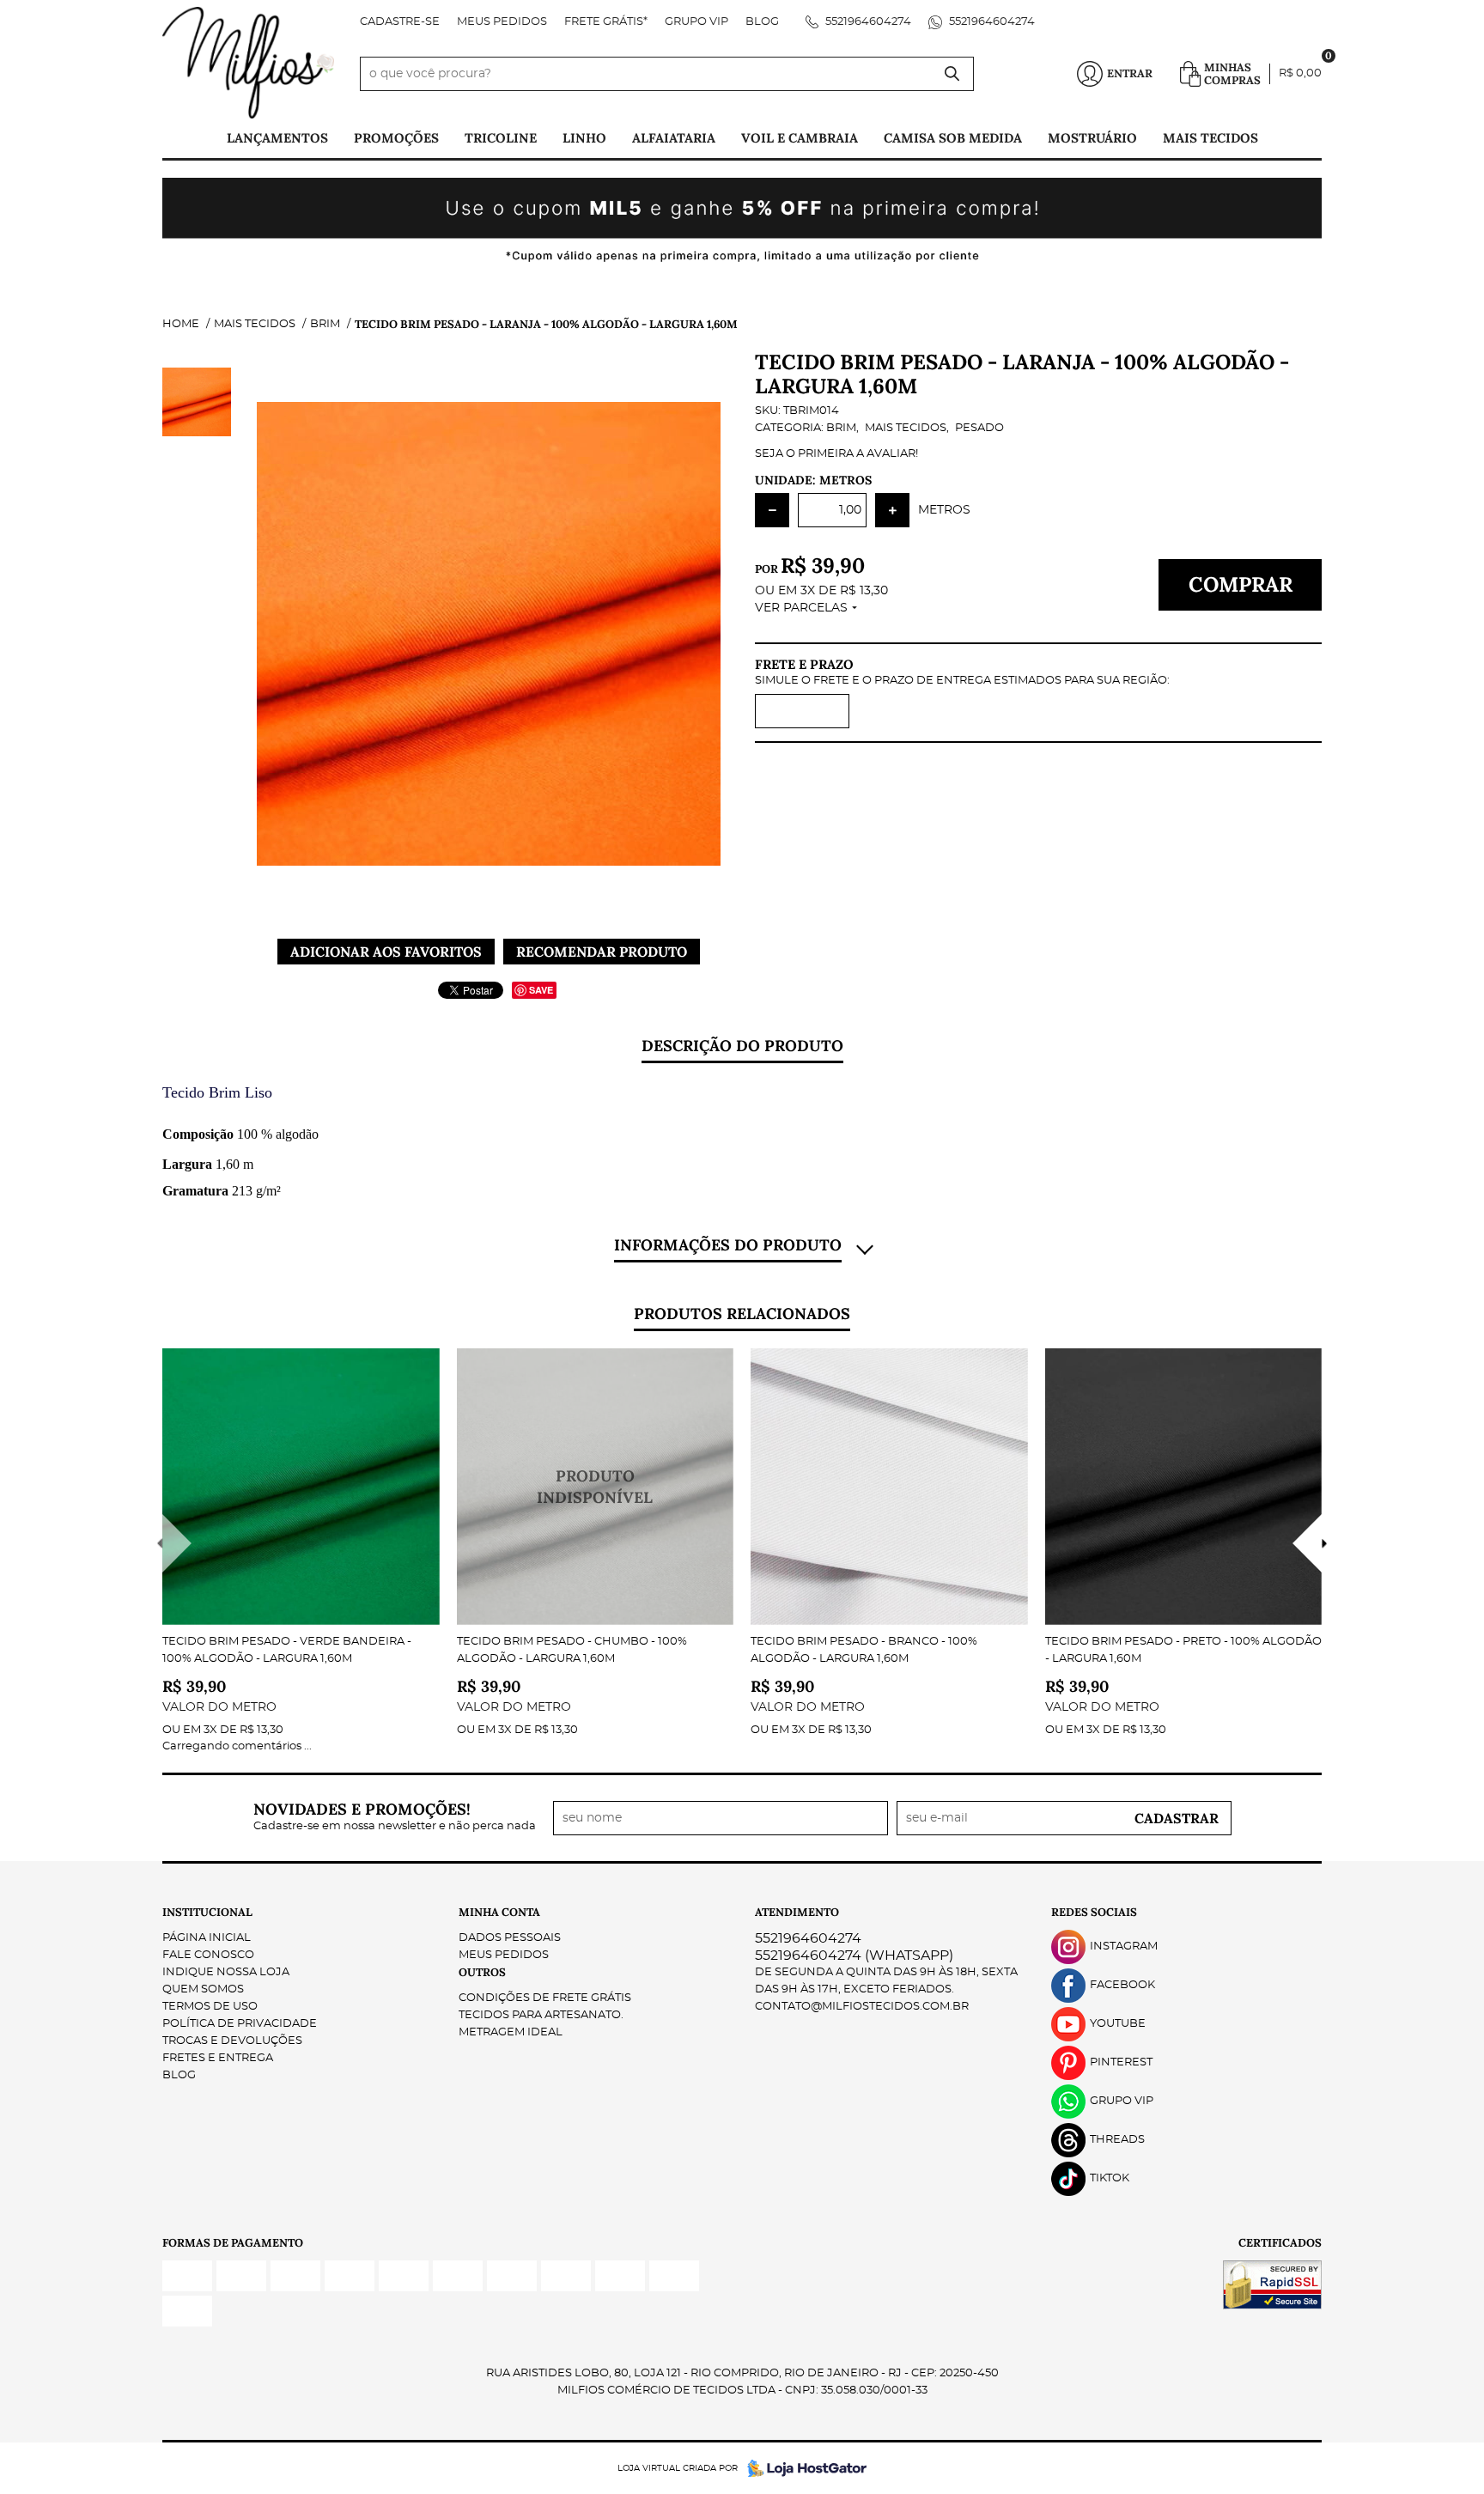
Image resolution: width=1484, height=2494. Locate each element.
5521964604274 (867, 22)
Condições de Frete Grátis (545, 1998)
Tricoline (501, 138)
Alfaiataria (674, 138)
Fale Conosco (208, 1955)
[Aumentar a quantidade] (892, 510)
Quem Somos (203, 1989)
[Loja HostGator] (802, 2468)
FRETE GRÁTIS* (606, 22)
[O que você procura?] (952, 74)
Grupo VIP (696, 22)
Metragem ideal (511, 2032)
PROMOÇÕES (396, 138)
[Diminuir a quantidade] (772, 510)
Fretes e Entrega (218, 2058)
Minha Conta (499, 1912)
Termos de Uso (210, 2007)
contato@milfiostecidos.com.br (862, 2007)
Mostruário (1092, 138)
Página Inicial (207, 1938)
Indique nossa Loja (226, 1972)
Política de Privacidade (240, 2024)
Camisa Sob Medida (953, 138)
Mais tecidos (1210, 138)
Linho (584, 138)
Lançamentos (277, 138)
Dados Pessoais (510, 1938)
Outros (482, 1972)
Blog (762, 22)
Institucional (207, 1912)
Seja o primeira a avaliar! (836, 454)
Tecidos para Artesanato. (541, 2015)
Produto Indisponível (596, 1487)
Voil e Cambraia (800, 138)
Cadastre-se (400, 22)
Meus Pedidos (502, 22)
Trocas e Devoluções (232, 2041)
